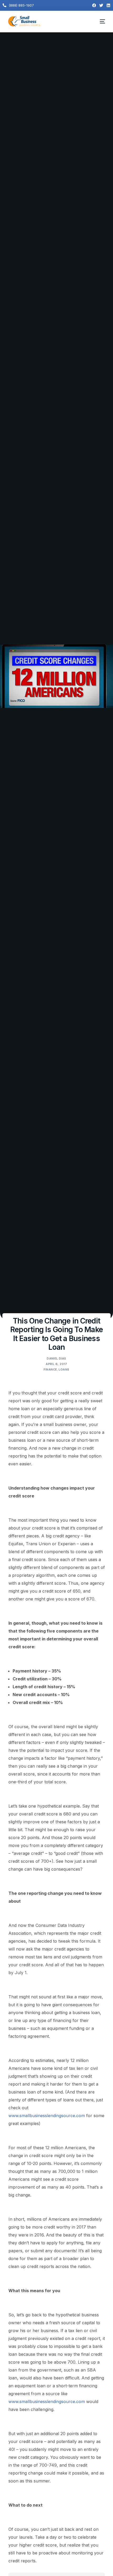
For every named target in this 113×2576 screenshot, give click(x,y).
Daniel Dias (56, 1358)
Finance (50, 1369)
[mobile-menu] (100, 22)
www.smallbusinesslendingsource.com (47, 2116)
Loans (64, 1369)
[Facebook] (94, 5)
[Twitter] (101, 5)
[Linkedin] (108, 5)
